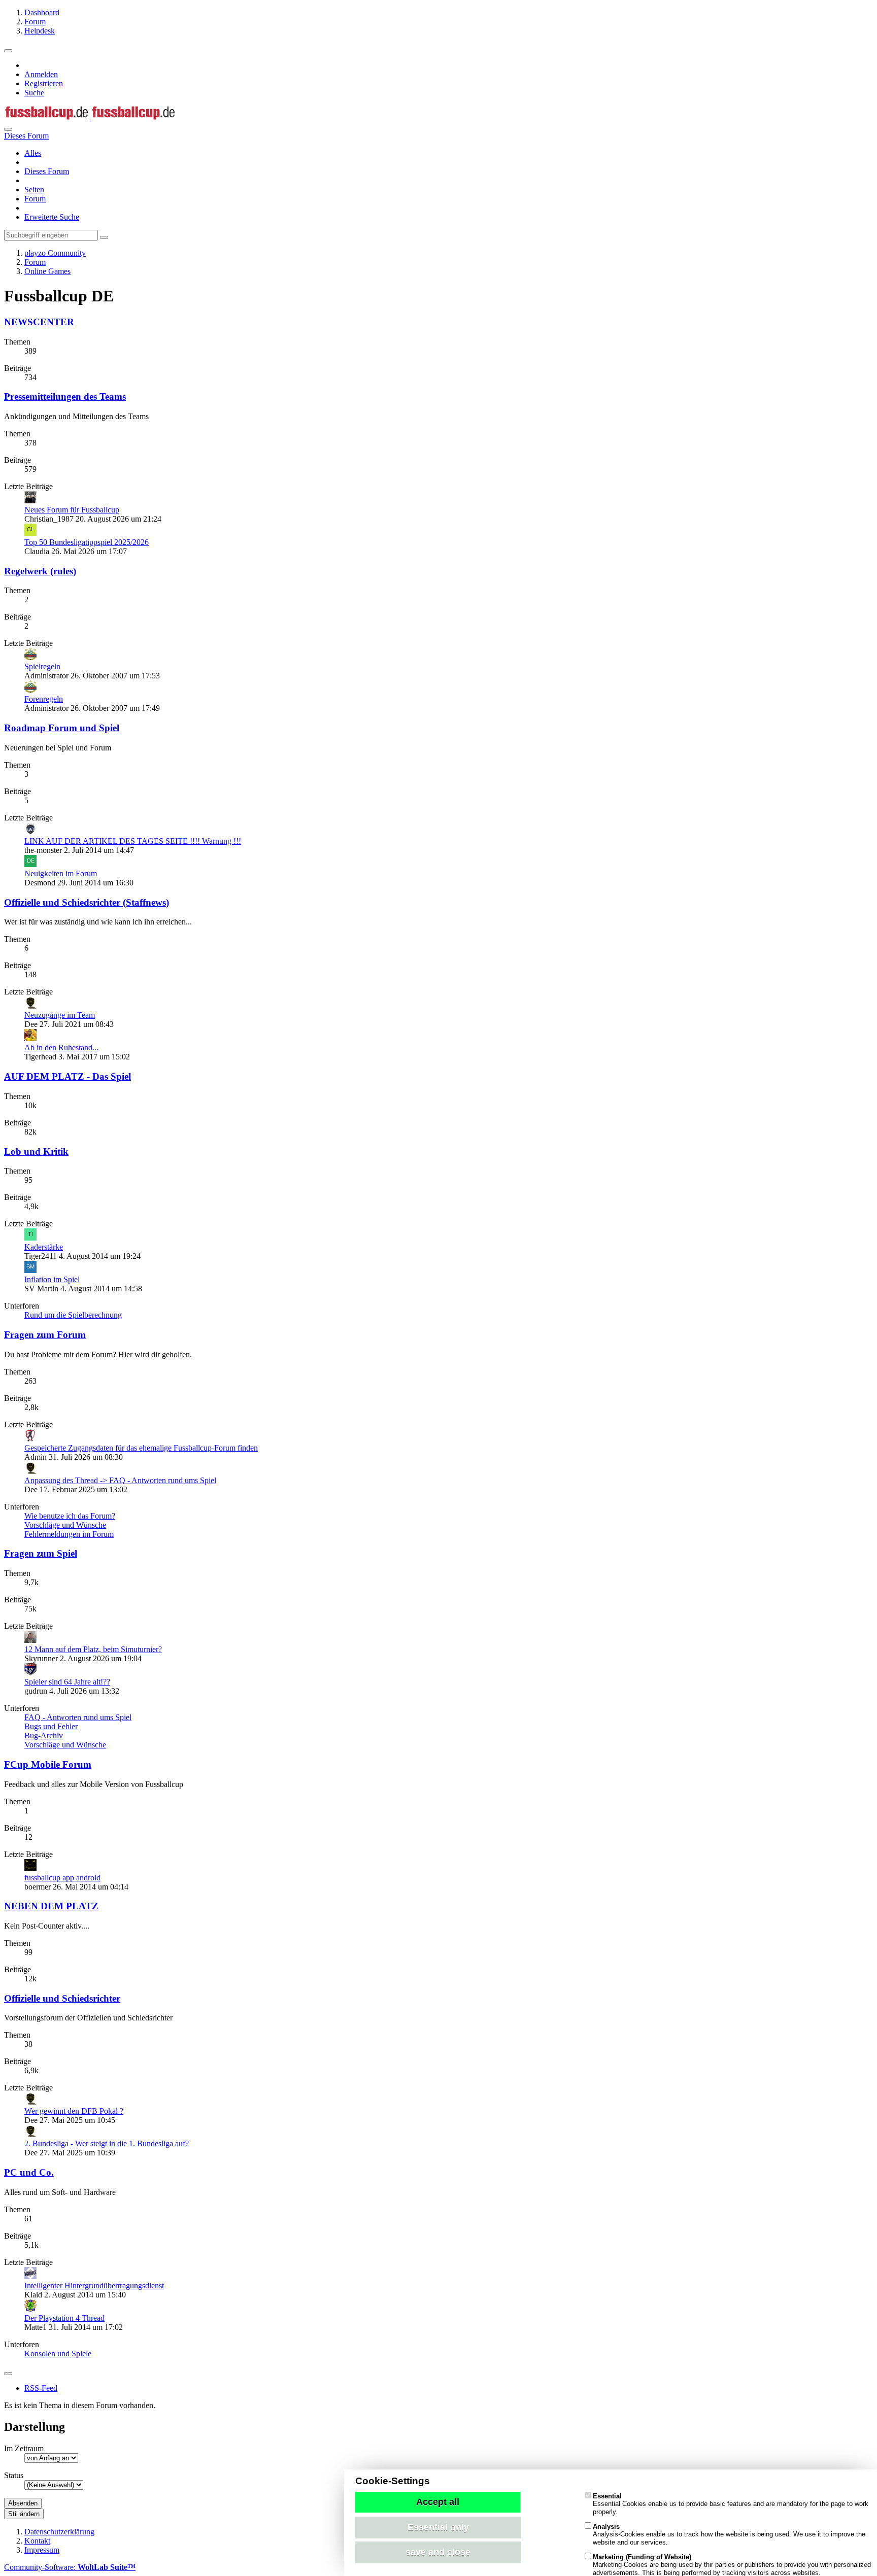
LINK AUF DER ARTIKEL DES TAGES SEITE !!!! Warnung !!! (133, 841)
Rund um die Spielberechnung (73, 1315)
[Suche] (8, 129)
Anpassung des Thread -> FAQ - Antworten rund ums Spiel (120, 1480)
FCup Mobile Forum (48, 1764)
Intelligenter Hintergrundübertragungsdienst (94, 2286)
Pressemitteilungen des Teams (65, 397)
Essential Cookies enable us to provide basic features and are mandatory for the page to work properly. (731, 2504)
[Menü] (8, 51)
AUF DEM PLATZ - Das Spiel (68, 1076)
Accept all (438, 2502)
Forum (35, 199)
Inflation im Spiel (52, 1279)
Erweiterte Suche (52, 217)
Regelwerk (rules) (40, 571)
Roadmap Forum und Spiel (62, 728)
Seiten (34, 190)
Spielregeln (42, 666)
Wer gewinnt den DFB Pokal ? (74, 2111)
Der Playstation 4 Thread (64, 2318)
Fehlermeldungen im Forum (69, 1534)
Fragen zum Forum (45, 1335)
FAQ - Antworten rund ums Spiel (78, 1717)
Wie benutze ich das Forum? (70, 1516)
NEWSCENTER (39, 322)
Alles (33, 153)
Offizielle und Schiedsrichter (62, 1998)
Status (14, 2475)
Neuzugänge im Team (60, 1015)
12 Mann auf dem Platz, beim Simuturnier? (93, 1649)
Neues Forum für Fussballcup (72, 510)
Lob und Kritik (36, 1152)
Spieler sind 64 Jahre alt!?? (67, 1682)
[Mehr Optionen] (8, 2374)
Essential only (438, 2527)
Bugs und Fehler (51, 1726)
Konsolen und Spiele (58, 2354)
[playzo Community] (90, 117)
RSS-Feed (41, 2388)
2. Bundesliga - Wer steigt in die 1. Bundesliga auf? (107, 2143)
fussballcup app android (62, 1878)
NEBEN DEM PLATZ (51, 1906)
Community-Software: (70, 2567)
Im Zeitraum (24, 2448)
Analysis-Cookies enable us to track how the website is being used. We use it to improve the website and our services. (729, 2534)
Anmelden (41, 74)
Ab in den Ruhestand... (61, 1047)
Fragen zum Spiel (41, 1553)
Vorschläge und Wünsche (65, 1525)
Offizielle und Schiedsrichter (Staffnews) (87, 902)
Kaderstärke (44, 1247)
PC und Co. (29, 2172)
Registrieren (44, 83)
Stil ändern (24, 2514)
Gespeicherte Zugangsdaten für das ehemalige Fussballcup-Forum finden (141, 1448)
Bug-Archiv (44, 1736)
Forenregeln (44, 699)
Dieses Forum (47, 171)
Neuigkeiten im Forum (61, 873)
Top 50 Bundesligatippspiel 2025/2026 (87, 542)
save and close (438, 2552)
